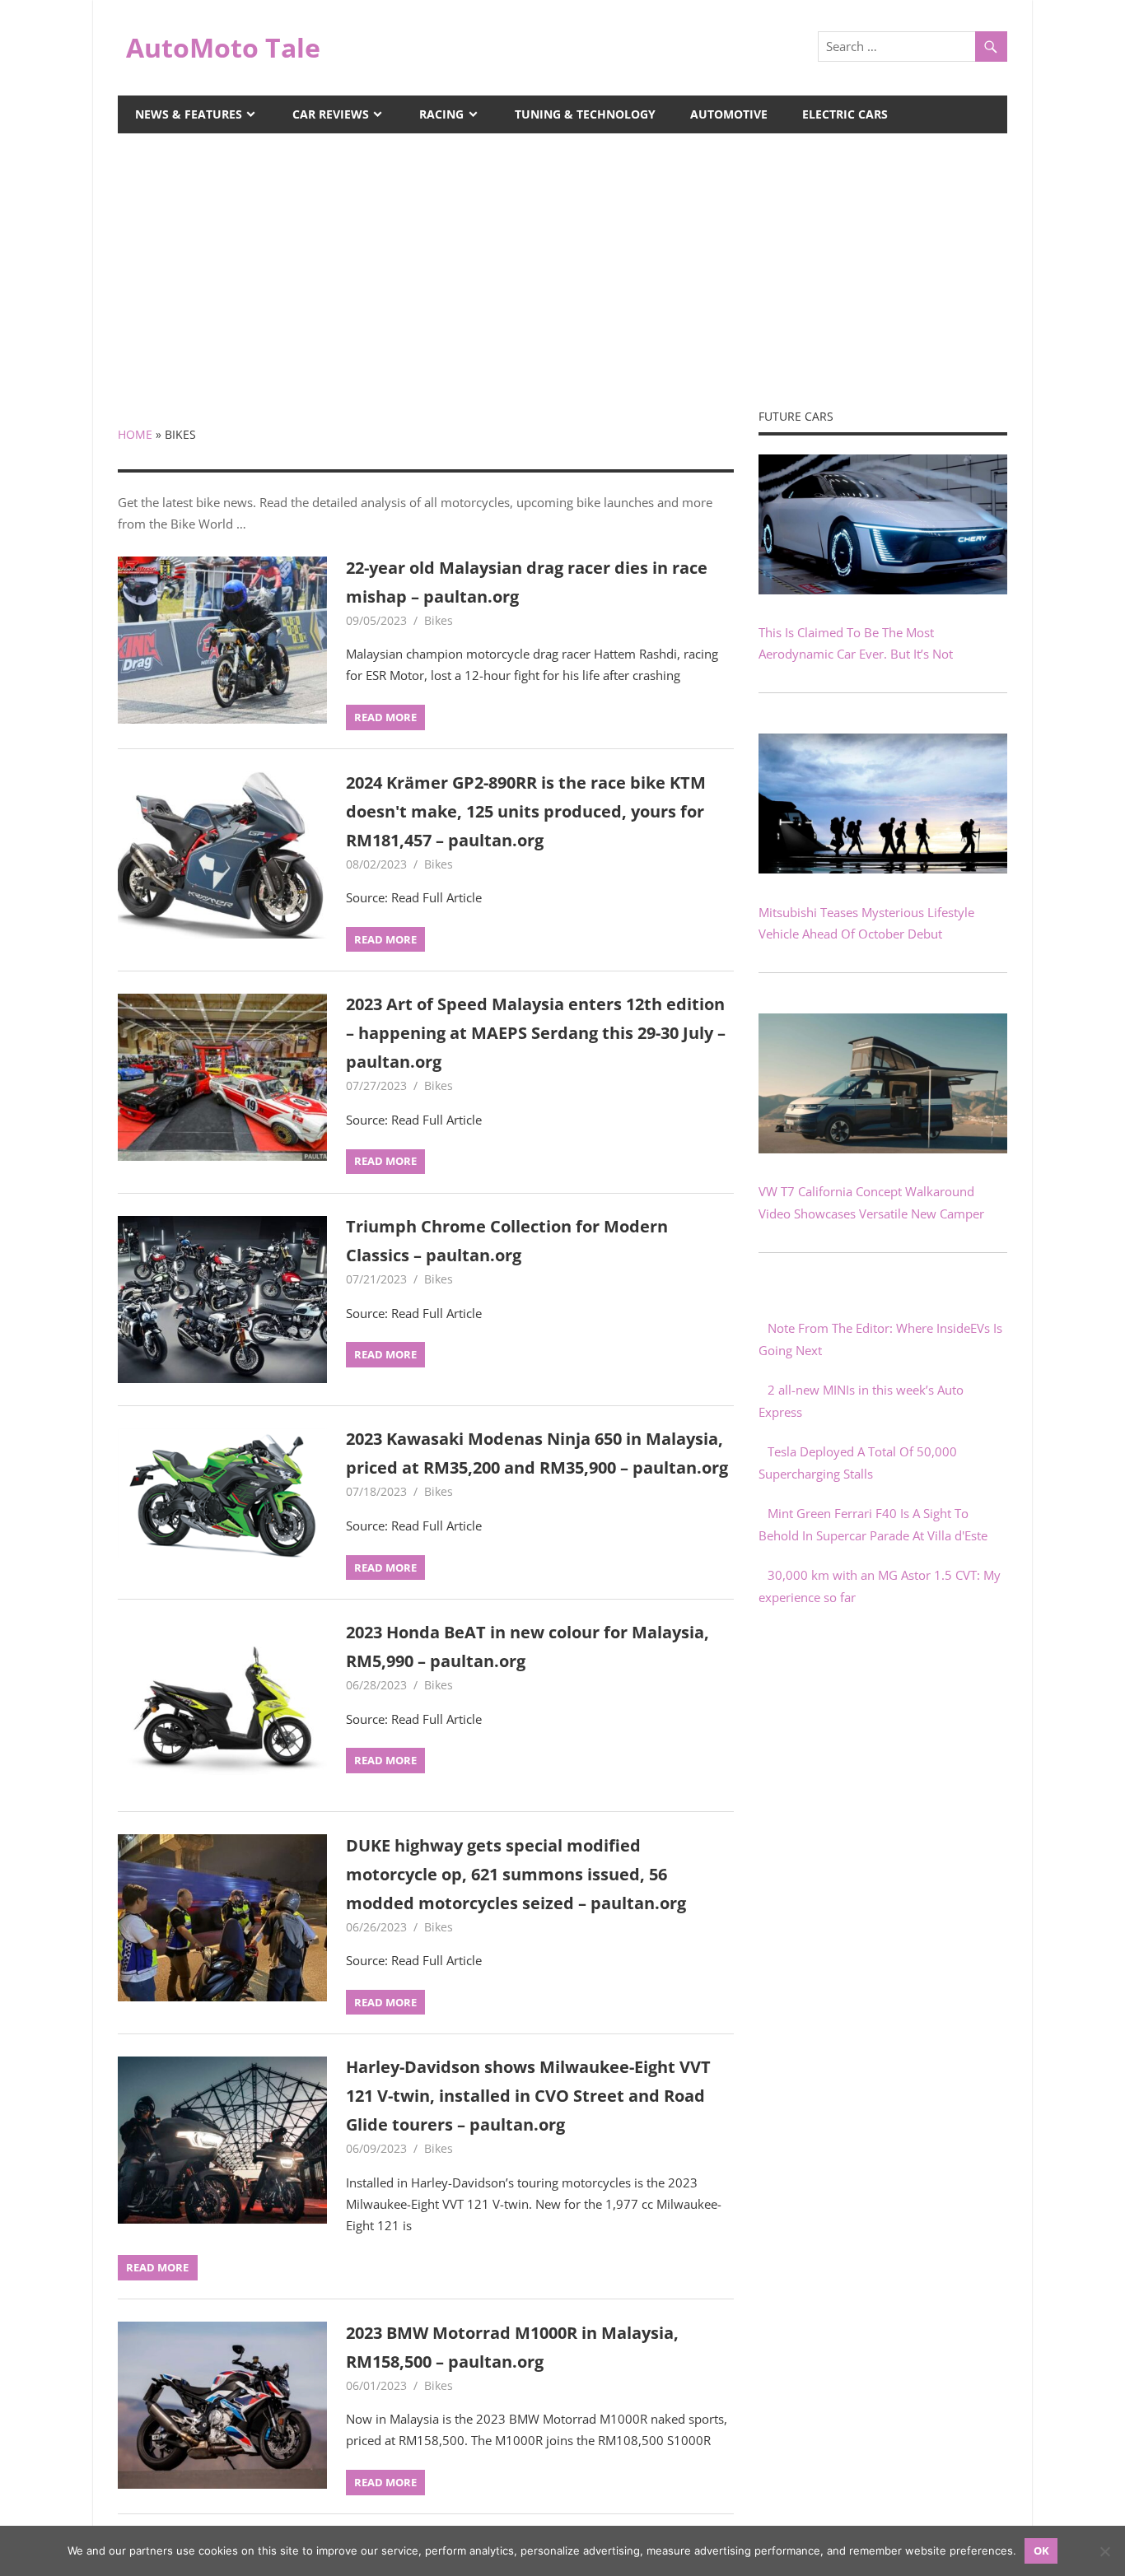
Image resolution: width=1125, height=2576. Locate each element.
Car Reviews (331, 114)
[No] (1104, 2551)
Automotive (729, 114)
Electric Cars (845, 114)
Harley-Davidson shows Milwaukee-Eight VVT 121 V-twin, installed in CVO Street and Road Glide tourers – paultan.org (528, 2096)
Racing (441, 114)
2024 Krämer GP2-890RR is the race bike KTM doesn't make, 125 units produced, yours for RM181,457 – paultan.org (526, 811)
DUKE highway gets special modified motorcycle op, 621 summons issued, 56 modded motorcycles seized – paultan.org (516, 1874)
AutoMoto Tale (223, 47)
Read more (385, 717)
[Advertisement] (562, 257)
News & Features (189, 114)
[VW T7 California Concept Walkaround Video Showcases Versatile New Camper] (883, 1148)
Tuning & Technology (585, 114)
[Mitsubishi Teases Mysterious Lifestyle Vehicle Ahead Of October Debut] (883, 869)
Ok (1041, 2550)
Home (135, 434)
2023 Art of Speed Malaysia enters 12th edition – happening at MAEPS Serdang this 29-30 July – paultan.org (536, 1033)
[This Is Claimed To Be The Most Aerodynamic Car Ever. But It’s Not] (883, 589)
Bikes (439, 620)
